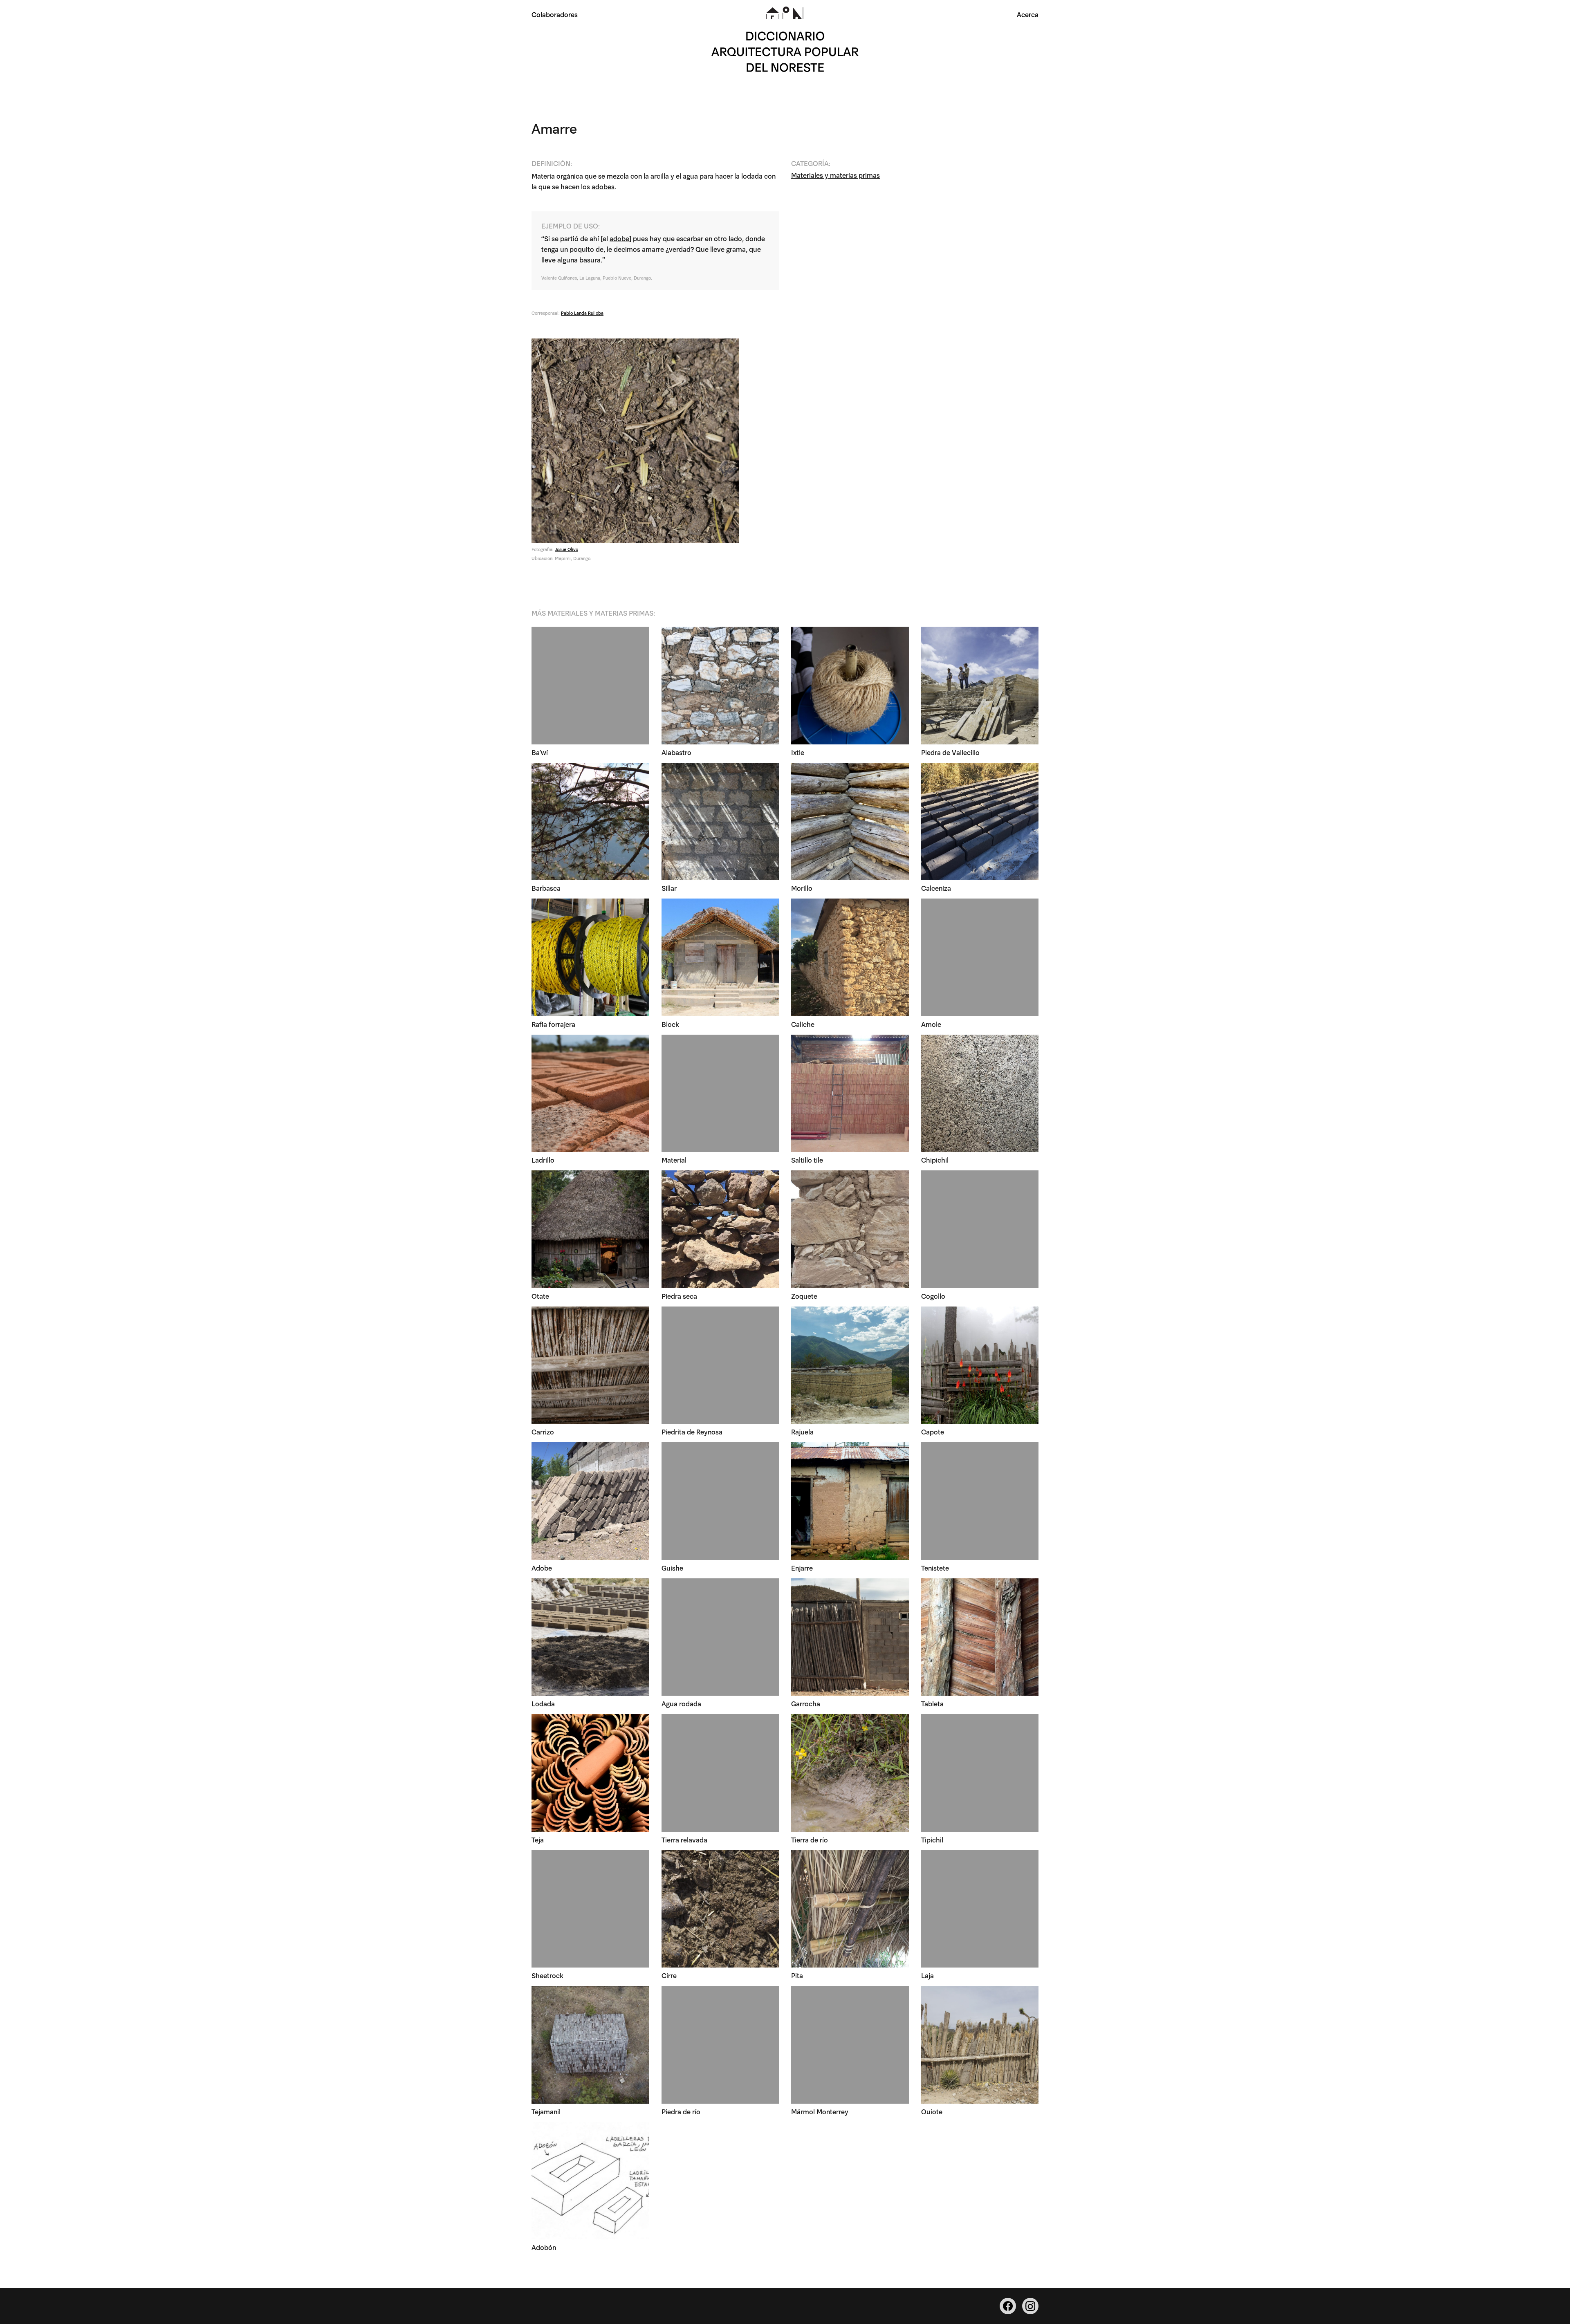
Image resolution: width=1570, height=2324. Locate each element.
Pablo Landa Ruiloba (582, 313)
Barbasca (546, 888)
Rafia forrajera (553, 1024)
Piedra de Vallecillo (950, 752)
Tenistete (935, 1568)
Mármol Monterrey (820, 2111)
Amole (931, 1024)
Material (674, 1160)
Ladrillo (543, 1160)
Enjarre (802, 1568)
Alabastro (676, 752)
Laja (927, 1975)
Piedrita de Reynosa (692, 1431)
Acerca (1028, 14)
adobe (619, 238)
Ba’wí (540, 752)
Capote (933, 1431)
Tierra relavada (684, 1839)
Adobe (542, 1568)
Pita (797, 1975)
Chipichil (935, 1160)
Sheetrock (547, 1975)
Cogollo (933, 1296)
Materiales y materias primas (835, 175)
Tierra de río (810, 1839)
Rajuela (802, 1431)
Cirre (669, 1975)
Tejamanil (546, 2111)
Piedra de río (681, 2111)
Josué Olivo (566, 549)
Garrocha (806, 1703)
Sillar (669, 888)
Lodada (543, 1703)
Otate (540, 1296)
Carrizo (543, 1431)
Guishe (672, 1568)
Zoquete (804, 1296)
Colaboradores (555, 14)
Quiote (932, 2111)
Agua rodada (681, 1703)
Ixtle (798, 752)
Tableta (932, 1703)
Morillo (802, 888)
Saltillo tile (807, 1160)
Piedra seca (679, 1296)
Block (670, 1024)
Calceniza (936, 888)
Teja (538, 1839)
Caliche (803, 1024)
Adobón (544, 2247)
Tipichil (932, 1839)
